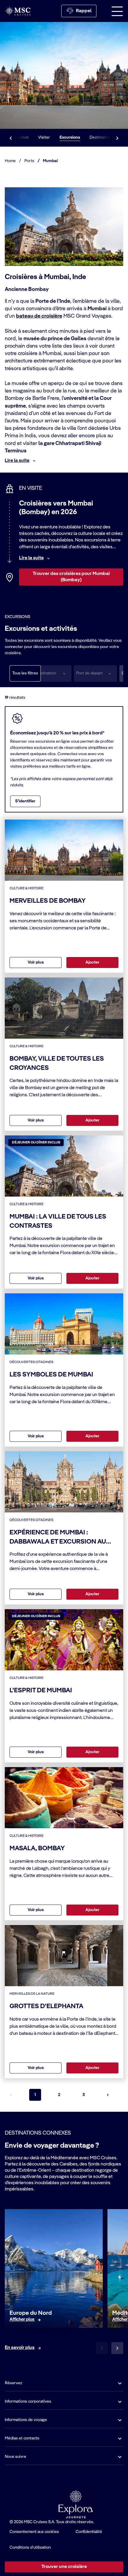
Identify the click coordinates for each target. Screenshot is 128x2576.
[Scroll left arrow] (11, 138)
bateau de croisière (39, 316)
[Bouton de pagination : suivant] (108, 2095)
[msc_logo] (18, 11)
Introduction (18, 137)
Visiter (44, 137)
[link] (22, 2320)
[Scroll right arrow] (117, 138)
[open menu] (117, 11)
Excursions (70, 137)
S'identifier (25, 801)
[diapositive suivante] (117, 2348)
